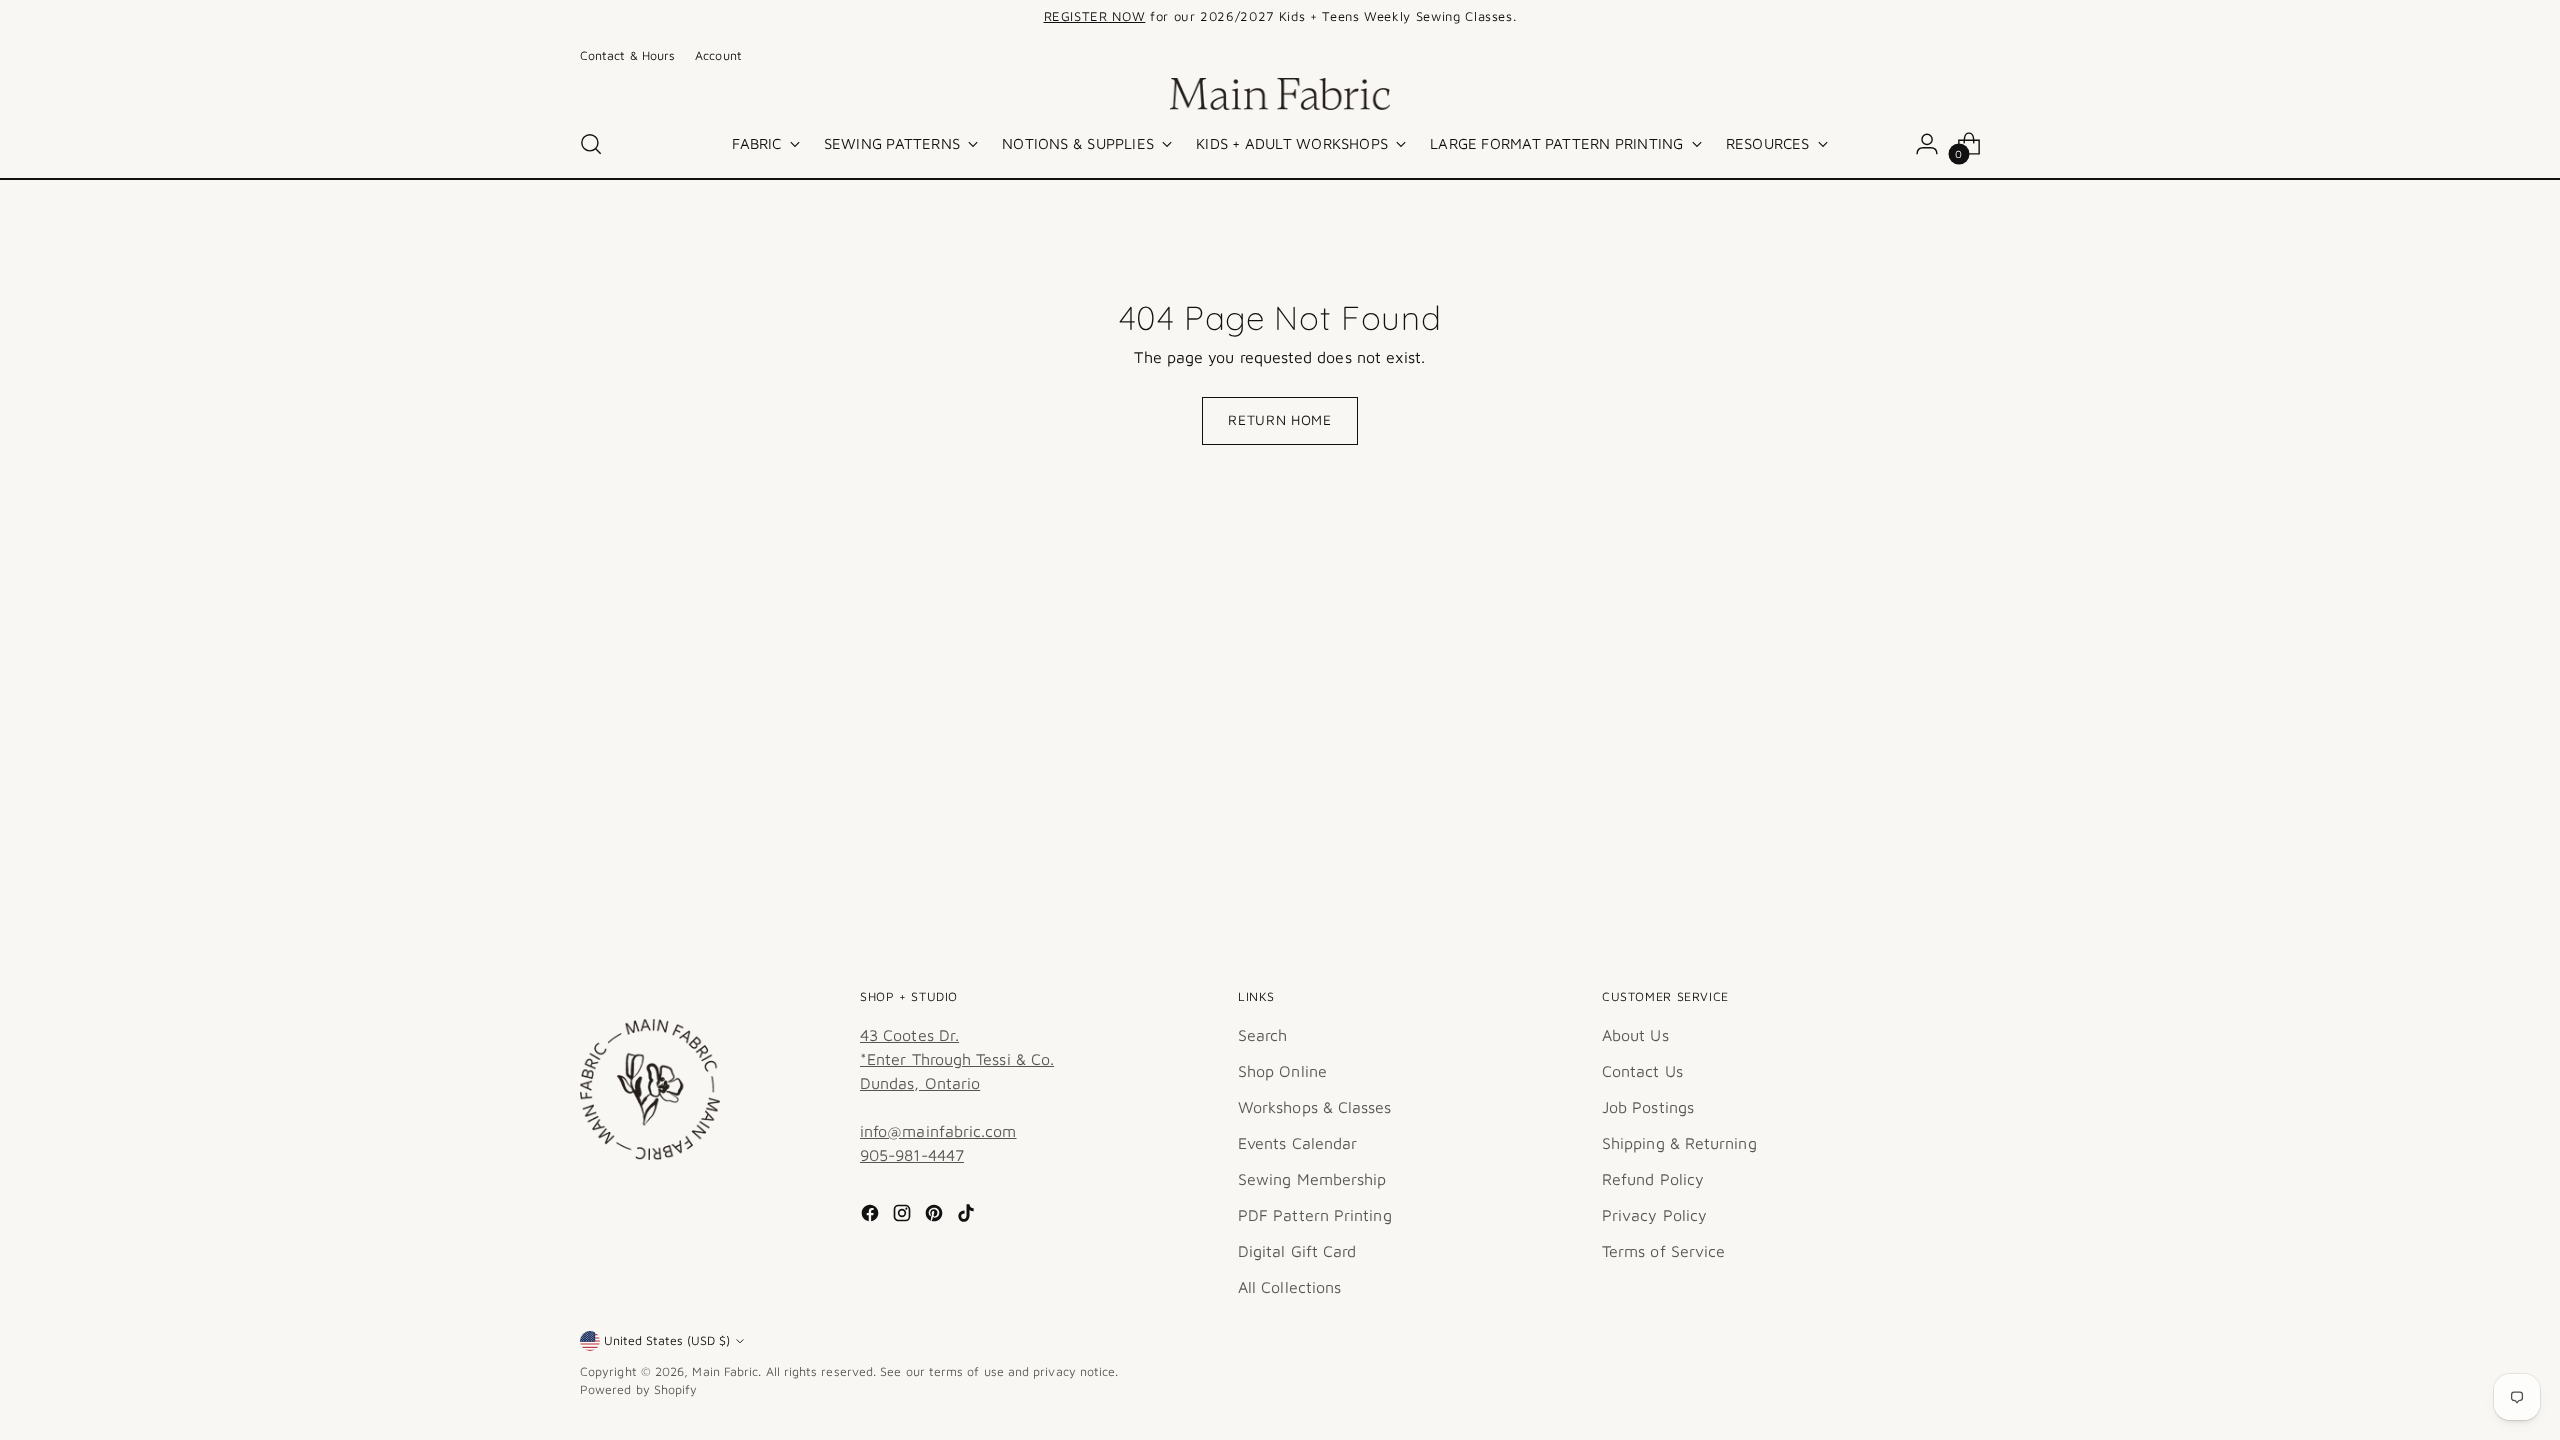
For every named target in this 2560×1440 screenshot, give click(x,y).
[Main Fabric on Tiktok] (968, 1216)
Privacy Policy (1654, 1215)
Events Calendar (1297, 1143)
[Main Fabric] (1280, 94)
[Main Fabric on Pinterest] (936, 1216)
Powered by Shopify (638, 1389)
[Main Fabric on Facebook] (872, 1216)
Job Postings (1648, 1107)
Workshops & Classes (1315, 1107)
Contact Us (1642, 1071)
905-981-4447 (912, 1155)
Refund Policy (1653, 1179)
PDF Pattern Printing (1315, 1215)
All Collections (1289, 1287)
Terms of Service (1663, 1251)
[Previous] (996, 17)
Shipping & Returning (1679, 1143)
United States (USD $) (667, 1340)
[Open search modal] (591, 144)
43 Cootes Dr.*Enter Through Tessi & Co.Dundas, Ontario (957, 1059)
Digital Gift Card (1297, 1251)
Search (1262, 1035)
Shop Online (1282, 1071)
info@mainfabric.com (938, 1131)
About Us (1635, 1035)
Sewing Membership (1312, 1179)
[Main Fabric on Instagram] (904, 1216)
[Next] (1564, 17)
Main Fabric (725, 1371)
